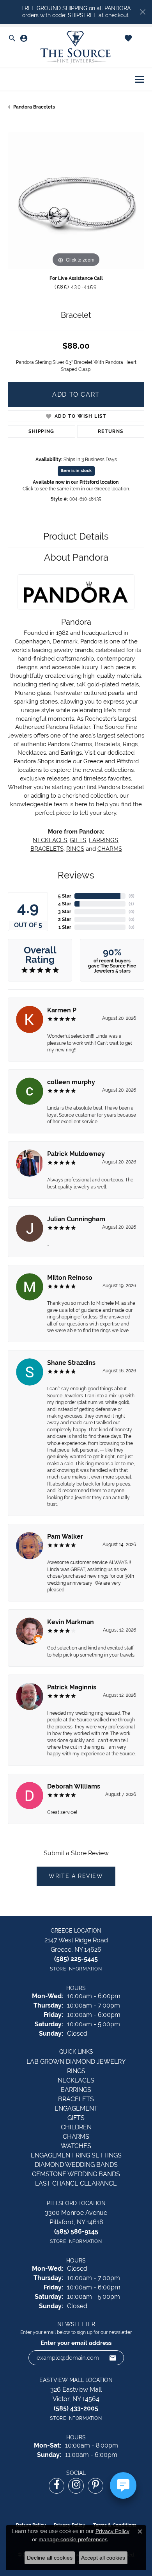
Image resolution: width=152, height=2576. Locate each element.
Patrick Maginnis (72, 1687)
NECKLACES (50, 840)
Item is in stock (76, 471)
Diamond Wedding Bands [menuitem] (76, 2165)
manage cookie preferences (73, 2539)
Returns (111, 431)
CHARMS (110, 849)
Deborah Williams (74, 1786)
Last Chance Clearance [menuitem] (76, 2183)
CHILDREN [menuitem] (76, 2127)
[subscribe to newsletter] (113, 2358)
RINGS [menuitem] (76, 2071)
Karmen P (62, 1010)
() (132, 896)
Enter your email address (76, 2343)
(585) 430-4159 (76, 287)
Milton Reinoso (70, 1278)
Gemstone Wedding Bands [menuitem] (76, 2174)
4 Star (65, 904)
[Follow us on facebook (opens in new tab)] (57, 2486)
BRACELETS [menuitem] (76, 2099)
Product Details (76, 536)
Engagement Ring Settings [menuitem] (76, 2155)
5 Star (65, 896)
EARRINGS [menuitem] (76, 2090)
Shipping (42, 431)
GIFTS (78, 840)
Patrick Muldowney (76, 1154)
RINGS (75, 849)
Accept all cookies (103, 2558)
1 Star (65, 927)
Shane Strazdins (71, 1363)
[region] (76, 201)
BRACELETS (47, 849)
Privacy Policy (112, 2531)
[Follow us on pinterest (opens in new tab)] (95, 2486)
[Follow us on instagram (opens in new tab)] (76, 2486)
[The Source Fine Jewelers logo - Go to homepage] (76, 47)
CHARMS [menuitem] (76, 2137)
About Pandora (76, 557)
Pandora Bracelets (34, 107)
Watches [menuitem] (76, 2146)
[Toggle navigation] (140, 79)
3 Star (65, 912)
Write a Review (76, 1876)
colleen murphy (71, 1082)
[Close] (142, 12)
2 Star (65, 919)
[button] (12, 39)
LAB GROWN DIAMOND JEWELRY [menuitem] (76, 2062)
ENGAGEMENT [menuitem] (76, 2108)
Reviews (76, 875)
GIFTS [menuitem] (76, 2118)
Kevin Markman (71, 1622)
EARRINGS (103, 840)
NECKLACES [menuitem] (76, 2080)
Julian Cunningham (76, 1219)
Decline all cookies (50, 2558)
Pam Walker (65, 1537)
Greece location (112, 489)
